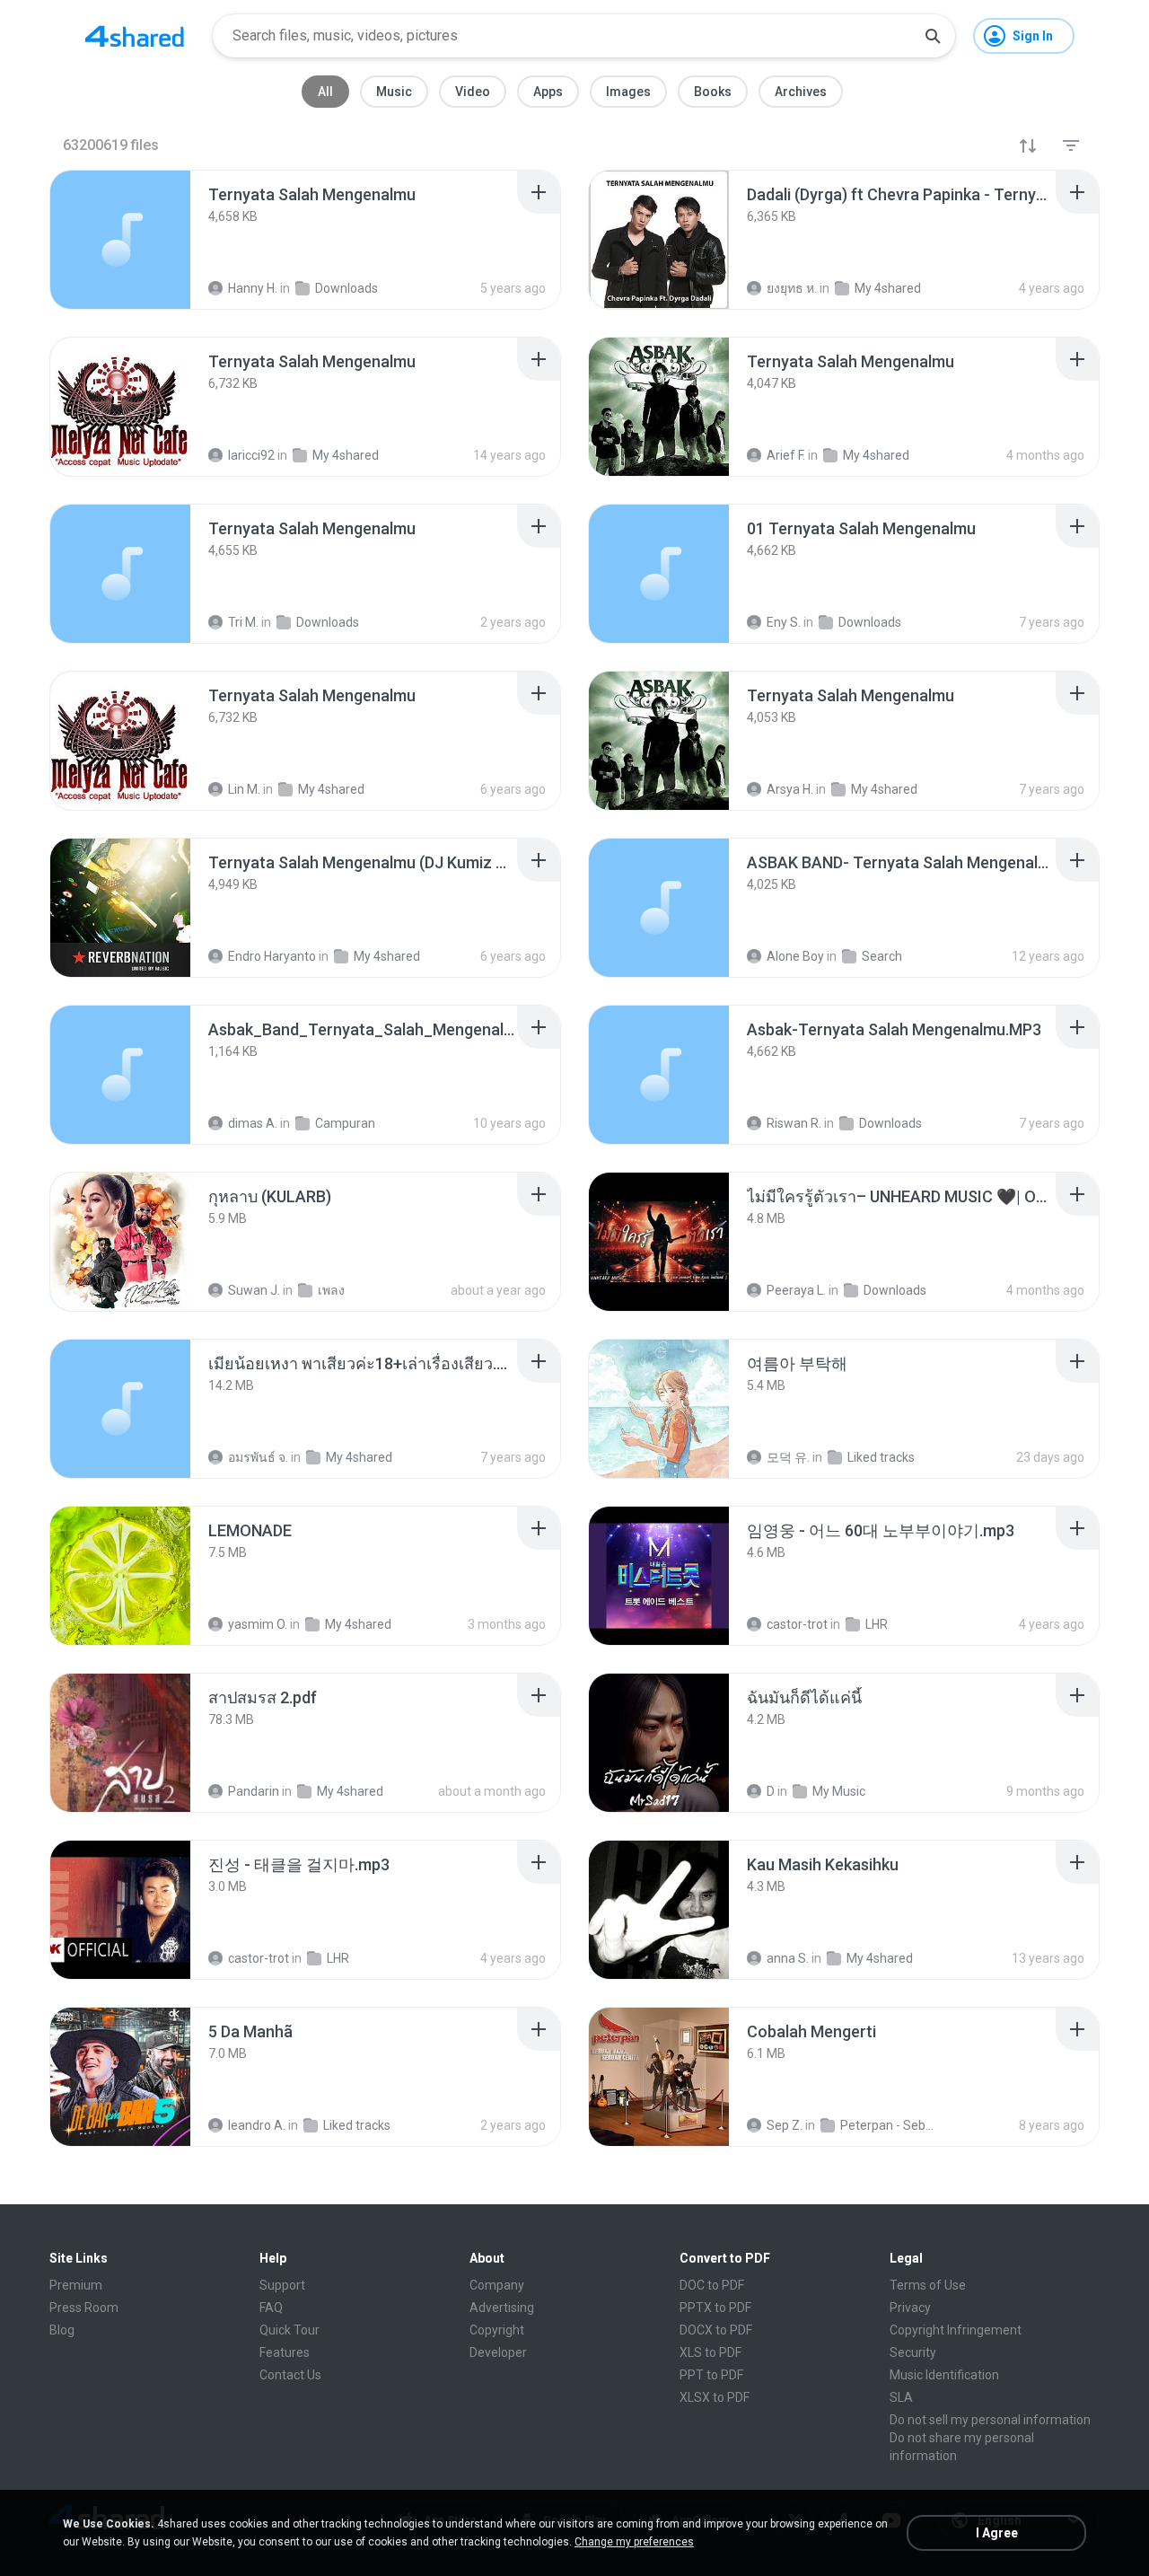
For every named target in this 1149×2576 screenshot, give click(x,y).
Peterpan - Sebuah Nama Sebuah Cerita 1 (889, 2125)
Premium (76, 2285)
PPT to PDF (711, 2375)
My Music (839, 1791)
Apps (548, 92)
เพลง (331, 1290)
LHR (877, 1624)
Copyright (497, 2330)
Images (628, 92)
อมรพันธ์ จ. (258, 1457)
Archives (801, 92)
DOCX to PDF (716, 2330)
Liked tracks (881, 1457)
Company (497, 2285)
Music (394, 92)
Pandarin (254, 1791)
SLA (901, 2397)
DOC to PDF (712, 2285)
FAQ (271, 2308)
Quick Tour (289, 2330)
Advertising (502, 2308)
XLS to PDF (710, 2352)
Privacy (910, 2308)
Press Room (84, 2308)
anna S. (788, 1958)
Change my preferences (634, 2542)
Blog (62, 2330)
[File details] (120, 240)
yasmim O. (258, 1624)
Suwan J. (254, 1290)
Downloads (895, 1290)
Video (473, 92)
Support (282, 2285)
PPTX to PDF (715, 2308)
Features (285, 2352)
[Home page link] (135, 36)
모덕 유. (788, 1457)
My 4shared (359, 1457)
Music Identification (944, 2375)
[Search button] (933, 36)
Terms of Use (928, 2285)
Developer (498, 2352)
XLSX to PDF (715, 2397)
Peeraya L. (796, 1290)
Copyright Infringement (956, 2330)
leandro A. (257, 2125)
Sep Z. (785, 2125)
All (325, 92)
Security (913, 2352)
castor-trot (797, 1624)
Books (713, 92)
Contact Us (290, 2375)
